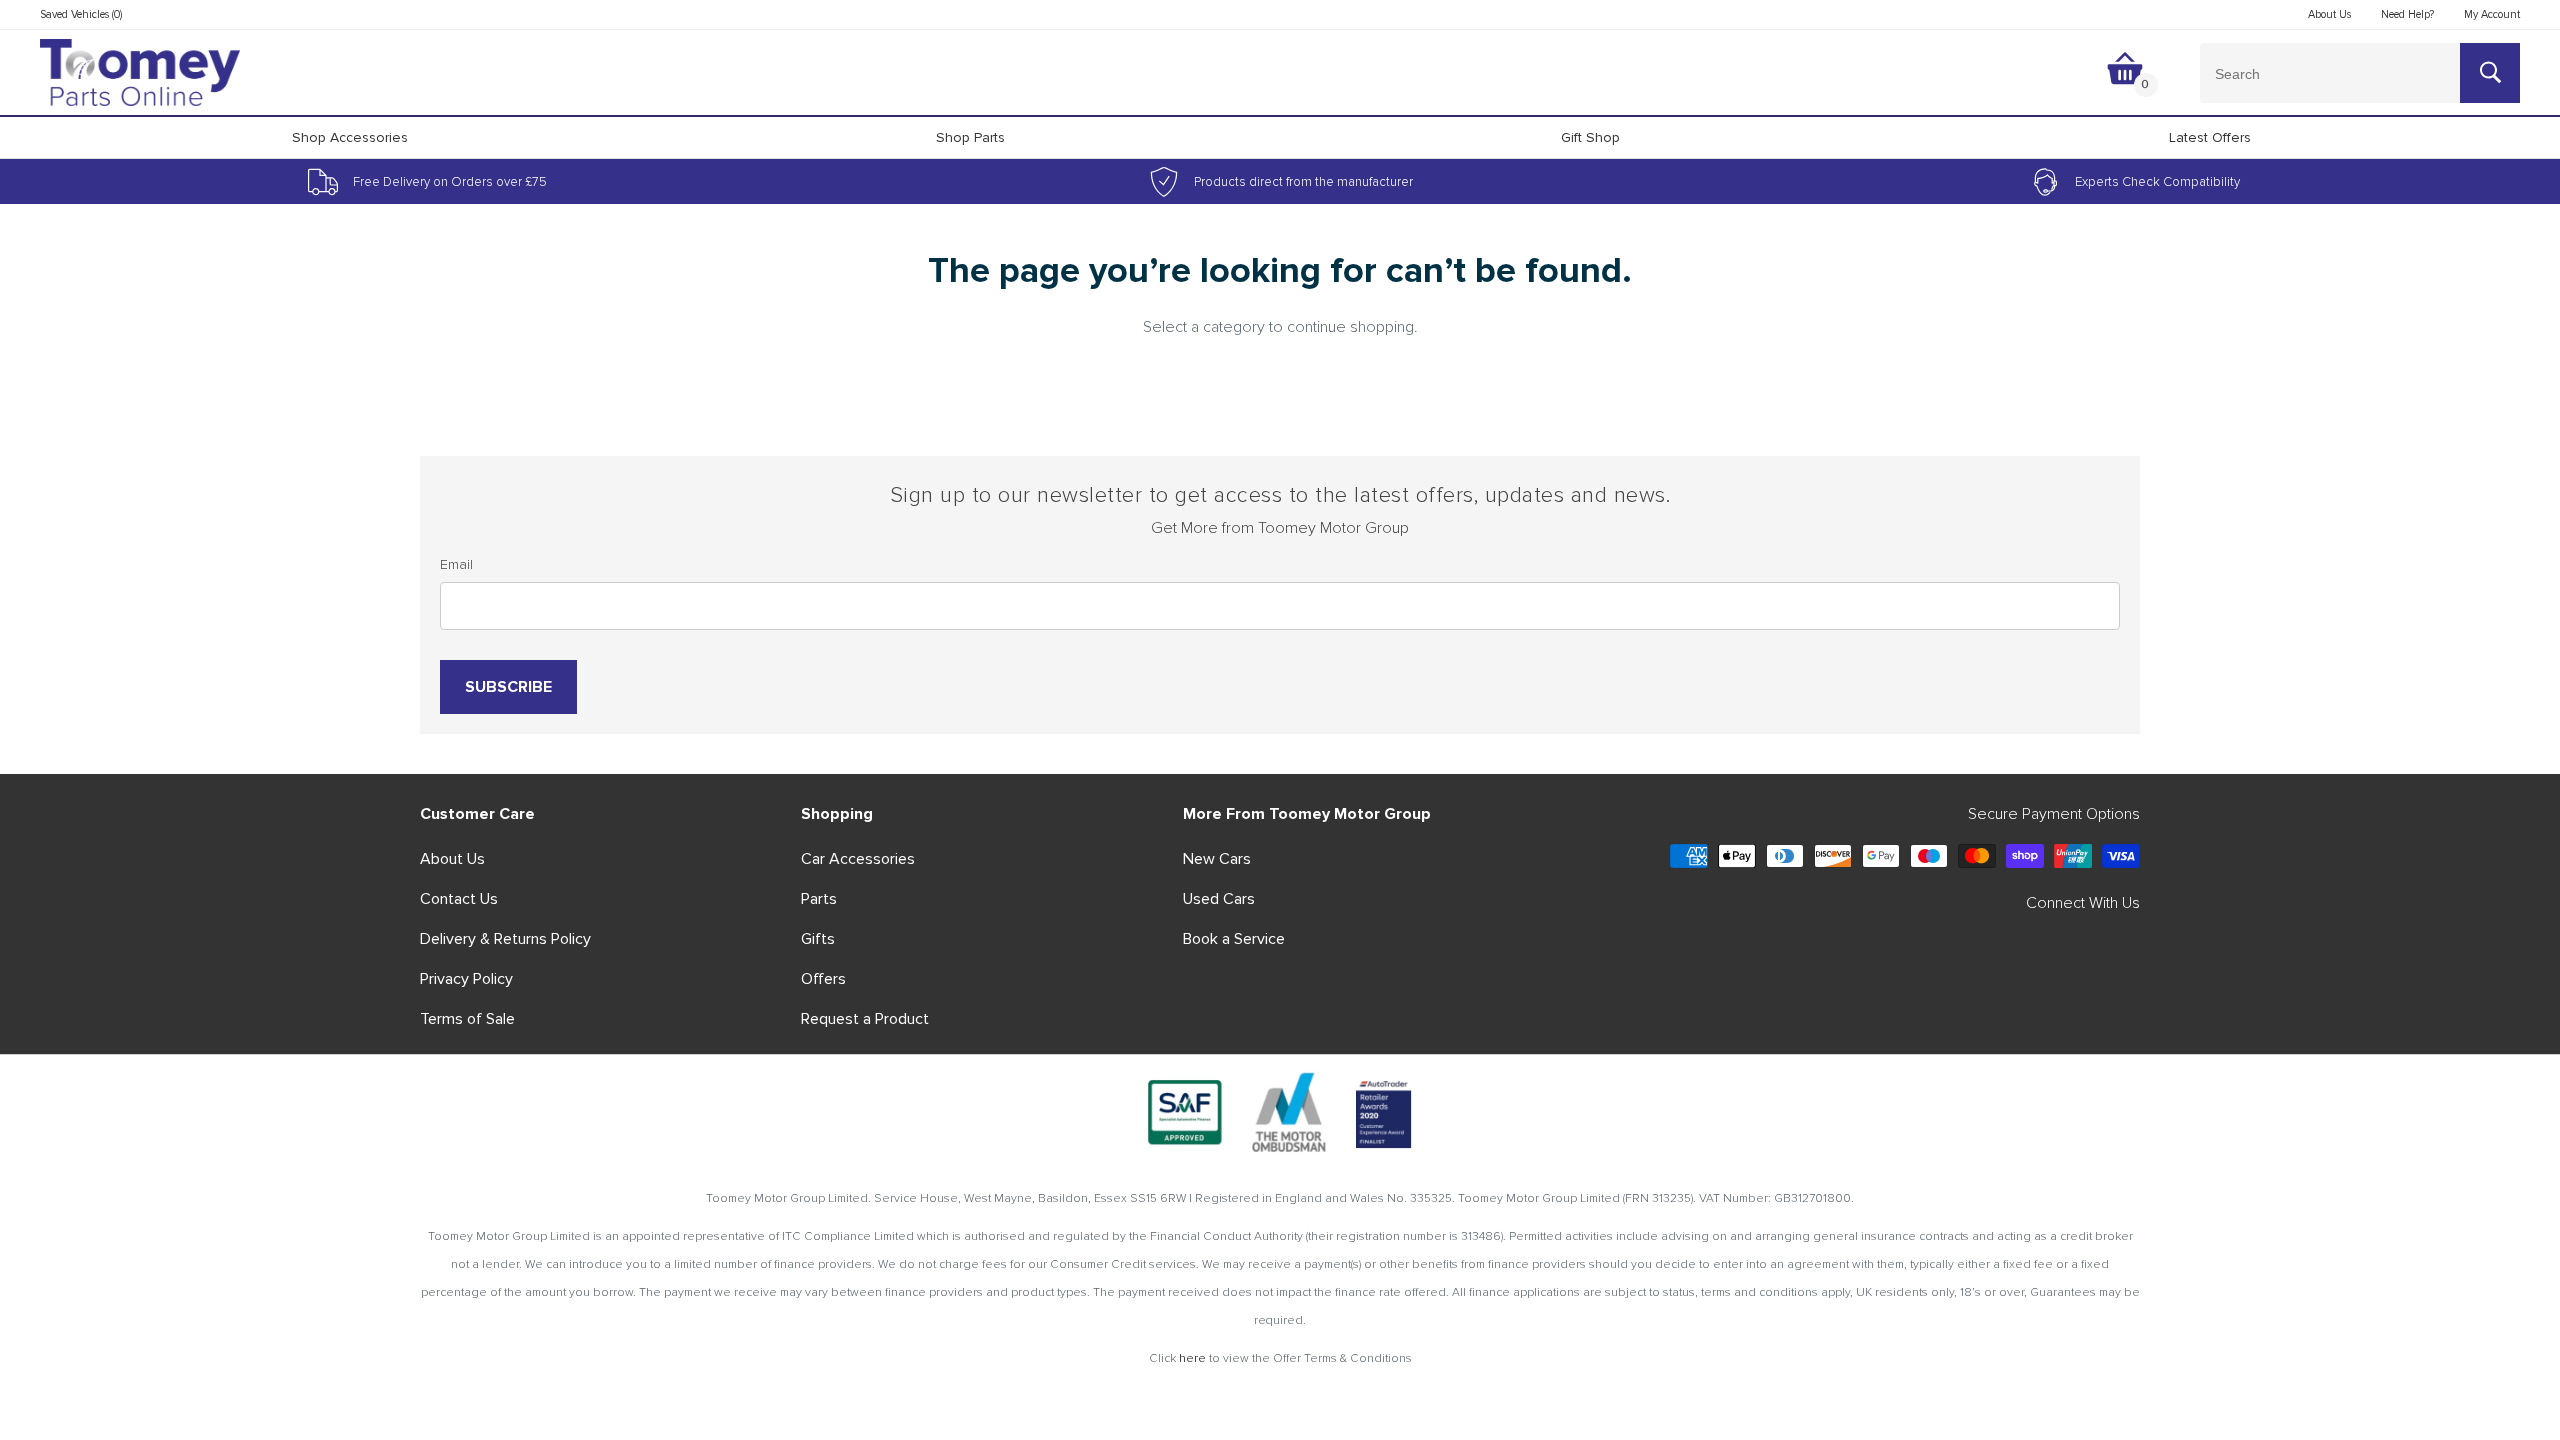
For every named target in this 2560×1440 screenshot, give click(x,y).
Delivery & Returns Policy (505, 939)
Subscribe (508, 687)
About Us (452, 859)
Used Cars (1219, 899)
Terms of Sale (467, 1019)
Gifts (818, 939)
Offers (823, 979)
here (1192, 1358)
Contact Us (459, 899)
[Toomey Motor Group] (140, 73)
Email (456, 564)
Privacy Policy (466, 979)
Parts (819, 899)
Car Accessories (858, 859)
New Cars (1217, 859)
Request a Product (865, 1019)
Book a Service (1234, 939)
